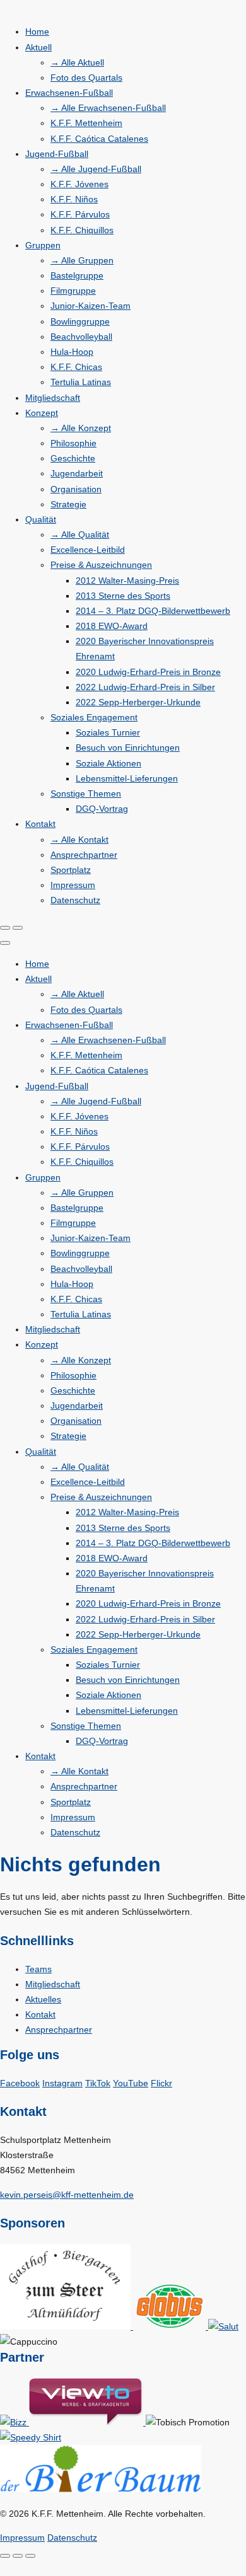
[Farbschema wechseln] (5, 928)
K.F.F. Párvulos (80, 214)
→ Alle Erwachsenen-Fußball (108, 108)
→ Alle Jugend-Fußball (96, 169)
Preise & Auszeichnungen (101, 565)
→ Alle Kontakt (79, 840)
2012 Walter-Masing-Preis (127, 580)
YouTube (131, 2083)
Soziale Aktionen (108, 763)
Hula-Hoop (72, 352)
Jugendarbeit (77, 473)
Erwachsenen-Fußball (69, 93)
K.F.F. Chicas (76, 367)
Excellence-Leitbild (88, 550)
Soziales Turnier (108, 732)
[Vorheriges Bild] (18, 2556)
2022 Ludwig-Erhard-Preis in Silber (145, 687)
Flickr (161, 2083)
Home (37, 32)
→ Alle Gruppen (82, 260)
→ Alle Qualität (80, 534)
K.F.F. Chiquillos (82, 230)
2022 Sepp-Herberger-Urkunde (138, 702)
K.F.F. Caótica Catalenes (99, 139)
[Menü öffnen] (18, 928)
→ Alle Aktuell (77, 62)
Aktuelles (43, 1999)
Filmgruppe (73, 291)
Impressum (73, 885)
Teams (38, 1969)
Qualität (41, 519)
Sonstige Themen (86, 794)
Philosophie (73, 443)
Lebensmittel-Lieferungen (127, 778)
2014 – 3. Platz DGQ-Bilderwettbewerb (153, 611)
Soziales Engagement (94, 717)
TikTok (98, 2083)
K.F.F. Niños (74, 199)
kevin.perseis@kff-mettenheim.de (67, 2195)
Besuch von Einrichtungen (128, 748)
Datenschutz (75, 900)
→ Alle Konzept (81, 428)
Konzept (42, 413)
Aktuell (38, 47)
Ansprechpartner (84, 855)
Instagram (62, 2083)
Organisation (76, 489)
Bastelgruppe (77, 275)
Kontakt (40, 824)
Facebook (20, 2083)
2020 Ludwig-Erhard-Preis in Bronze (148, 672)
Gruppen (43, 245)
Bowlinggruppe (80, 321)
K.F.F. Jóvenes (79, 184)
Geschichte (73, 458)
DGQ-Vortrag (102, 809)
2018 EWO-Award (112, 626)
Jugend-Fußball (57, 154)
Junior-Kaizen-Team (91, 306)
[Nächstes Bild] (30, 2556)
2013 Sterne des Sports (123, 596)
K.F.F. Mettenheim (86, 123)
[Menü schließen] (5, 943)
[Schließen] (5, 2556)
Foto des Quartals (86, 78)
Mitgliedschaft (53, 398)
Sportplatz (71, 870)
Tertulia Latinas (81, 382)
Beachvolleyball (81, 337)
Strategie (68, 504)
